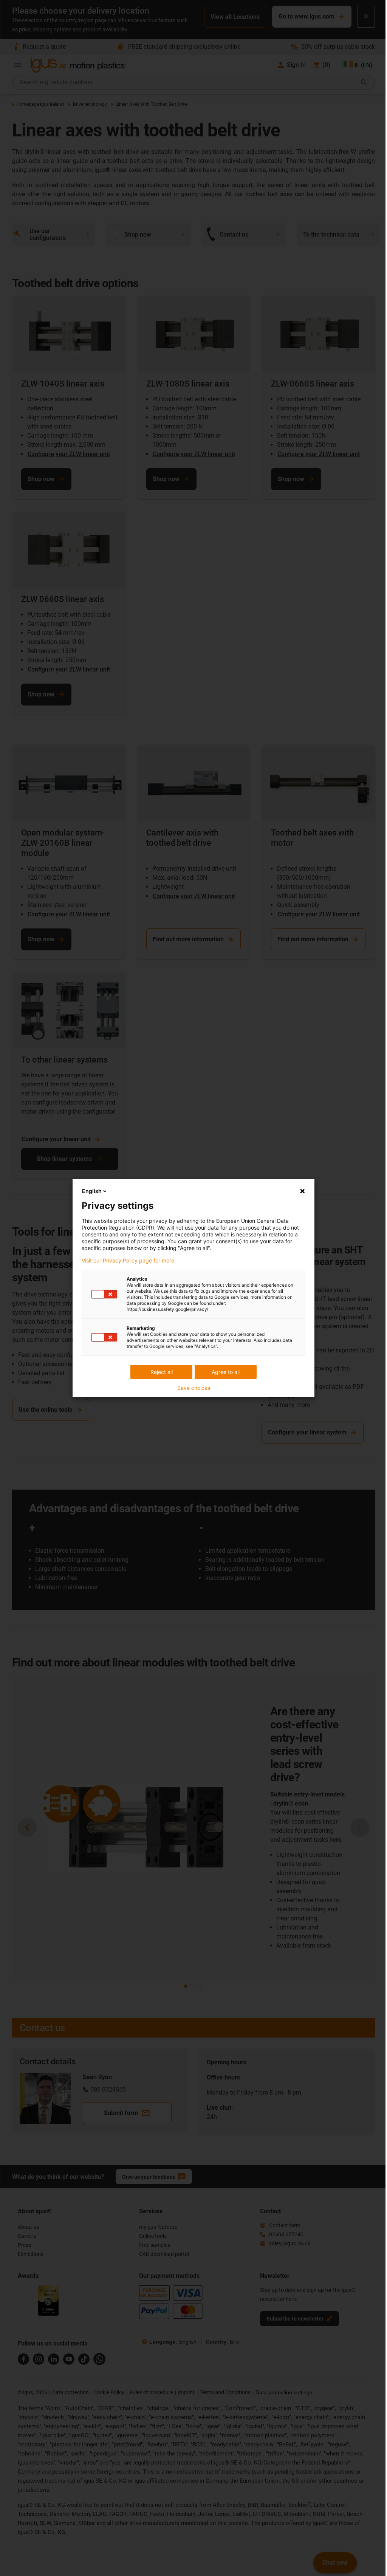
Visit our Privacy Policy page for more (125, 1261)
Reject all (159, 1372)
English (89, 1191)
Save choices (191, 1388)
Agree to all (223, 1372)
